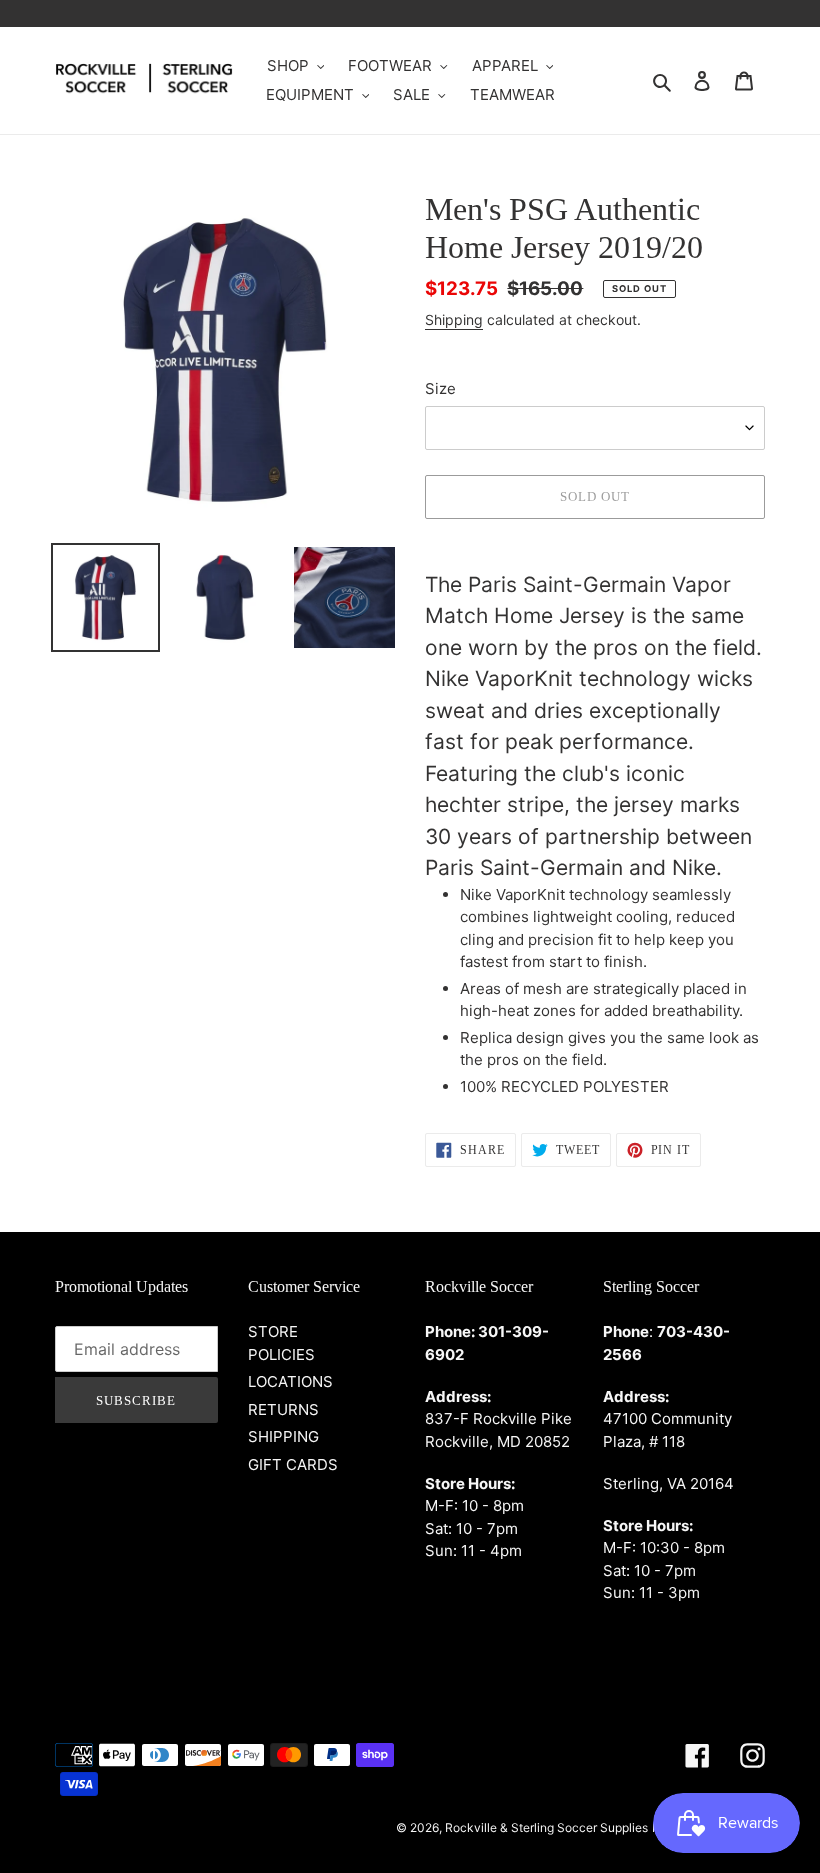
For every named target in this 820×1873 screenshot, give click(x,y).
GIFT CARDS (293, 1464)
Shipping (454, 319)
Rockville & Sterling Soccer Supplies (546, 1827)
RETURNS (283, 1409)
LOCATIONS (290, 1381)
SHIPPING (283, 1436)
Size (440, 388)
